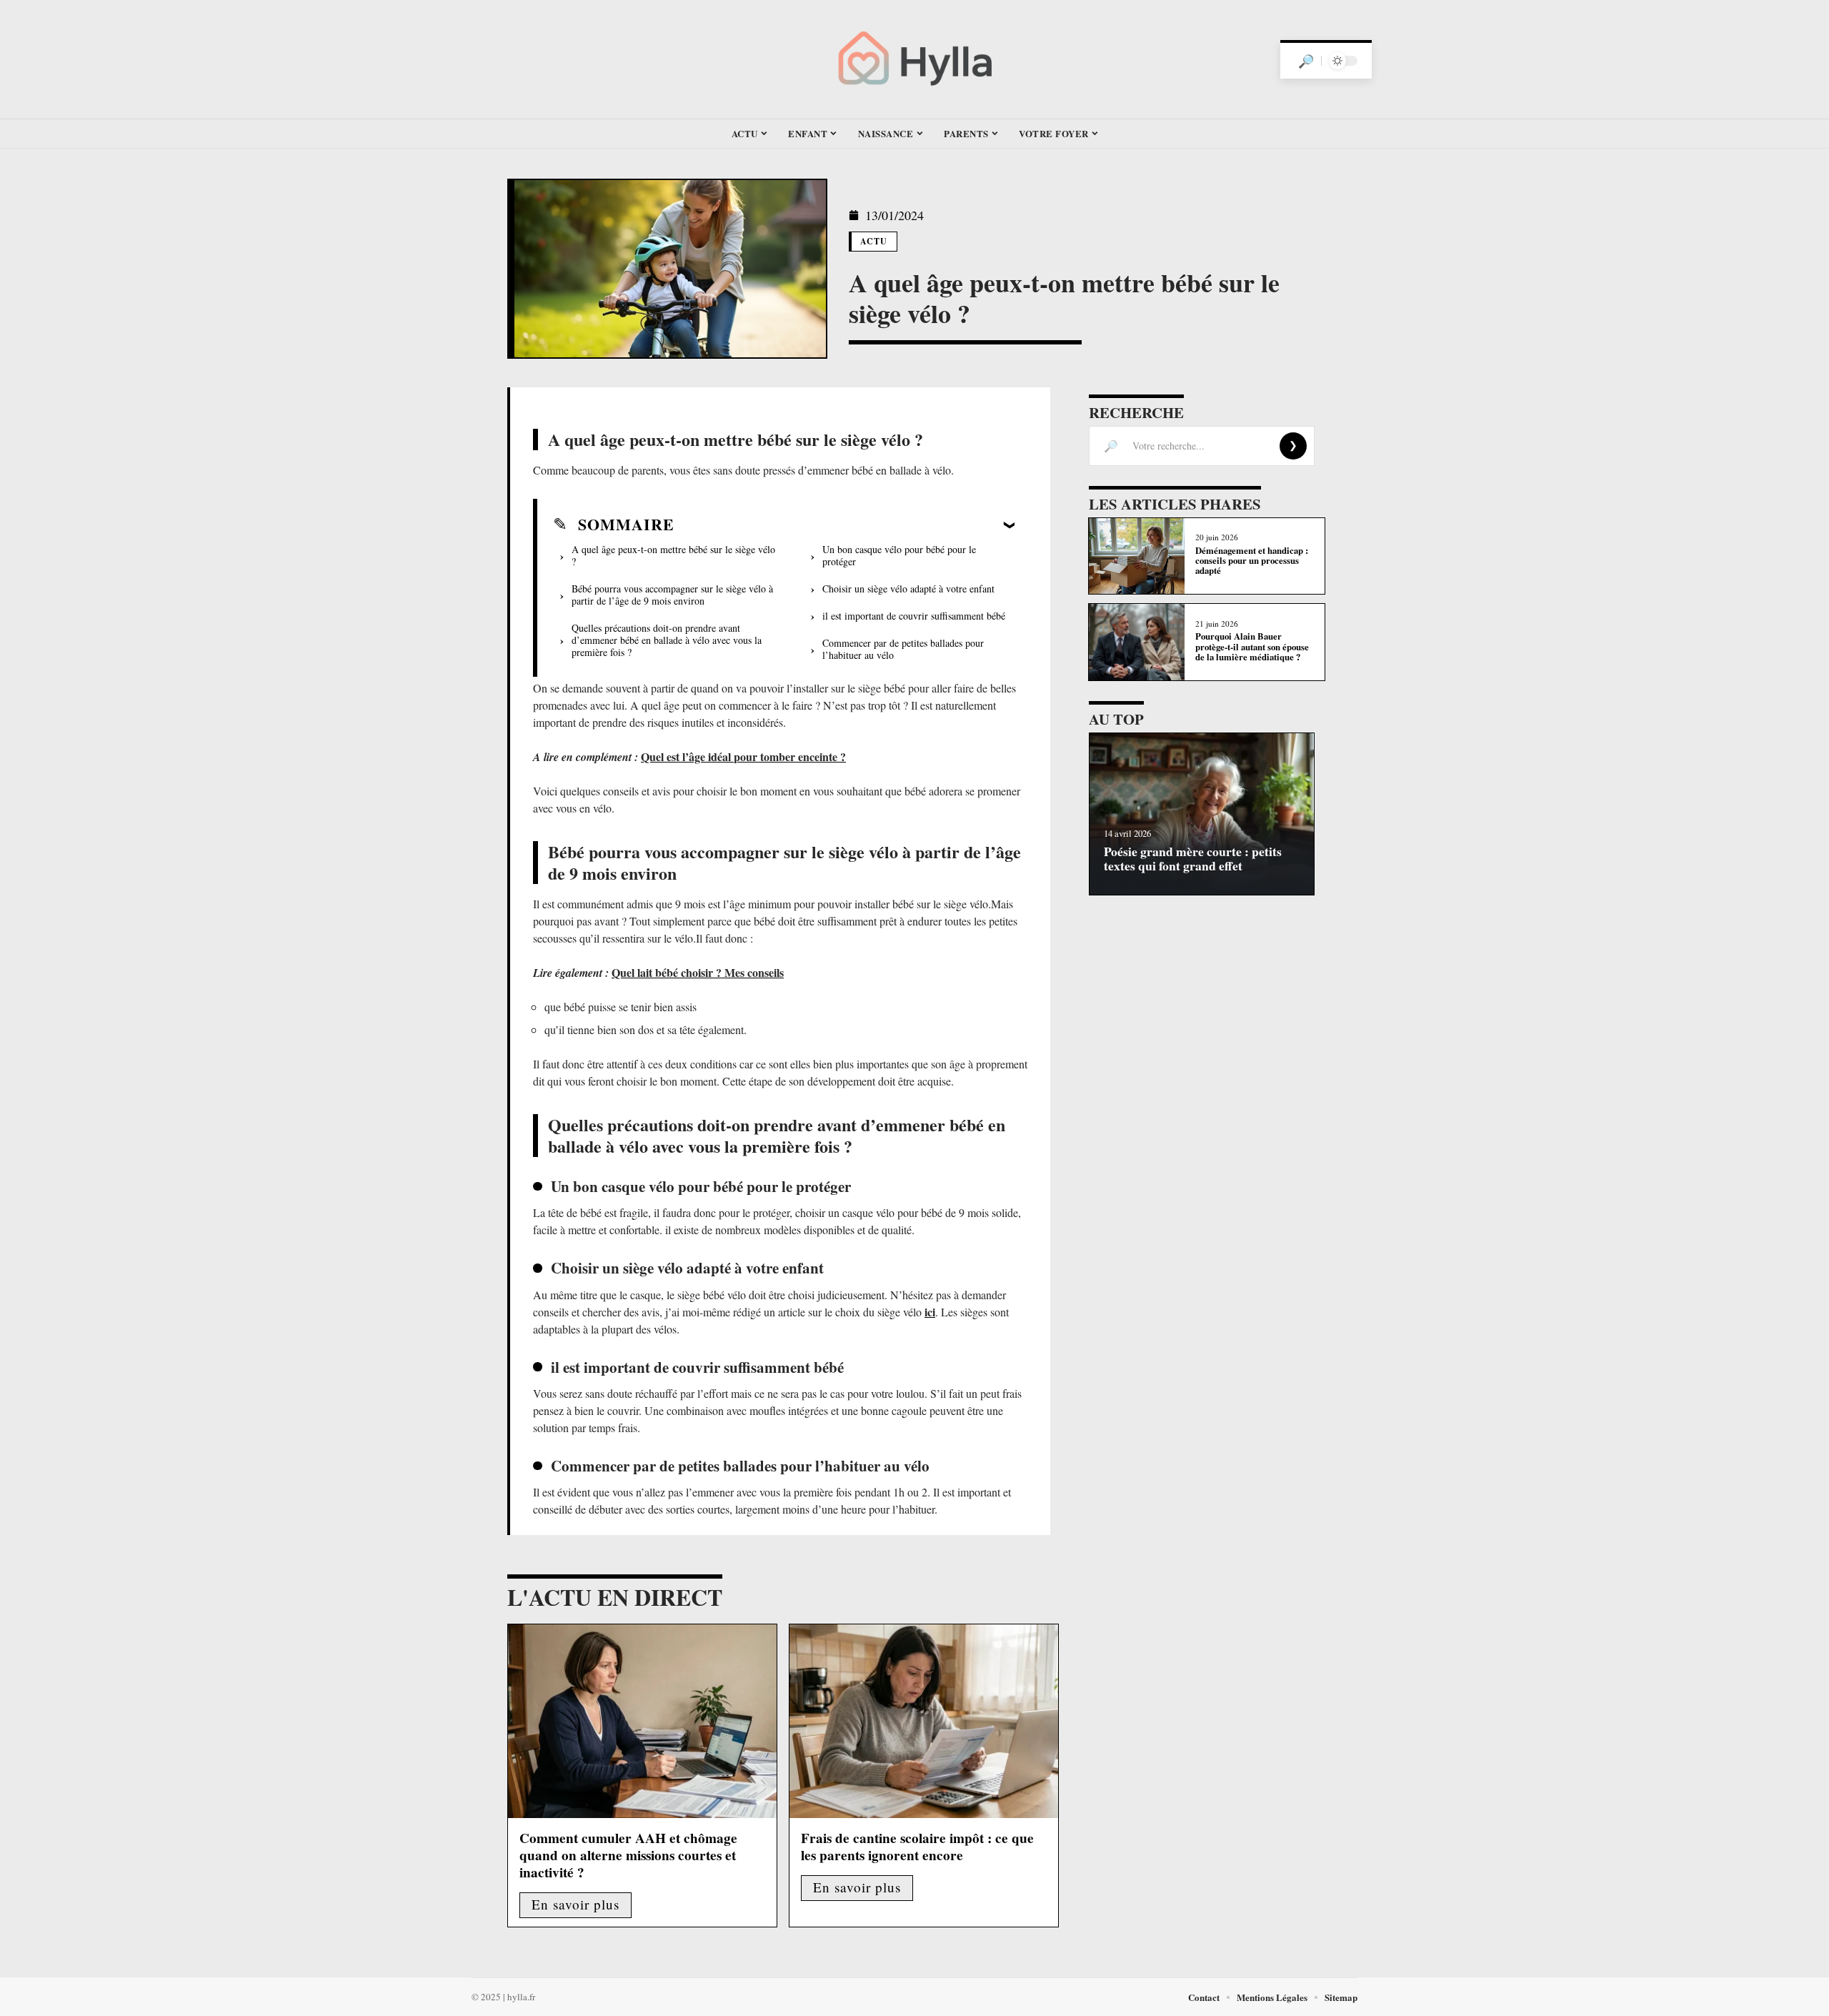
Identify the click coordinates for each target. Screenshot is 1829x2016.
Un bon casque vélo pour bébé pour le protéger (899, 555)
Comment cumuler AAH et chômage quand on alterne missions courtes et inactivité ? (628, 1855)
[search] (1306, 61)
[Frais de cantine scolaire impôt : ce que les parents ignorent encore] (924, 1721)
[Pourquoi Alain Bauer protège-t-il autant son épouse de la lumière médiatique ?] (1136, 642)
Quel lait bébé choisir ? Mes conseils (698, 972)
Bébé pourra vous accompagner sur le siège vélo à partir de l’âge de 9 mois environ (672, 595)
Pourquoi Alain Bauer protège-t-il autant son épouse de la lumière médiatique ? (1252, 646)
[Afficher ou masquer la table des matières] (844, 525)
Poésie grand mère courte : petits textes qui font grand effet (1193, 858)
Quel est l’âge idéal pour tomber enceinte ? (743, 756)
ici (930, 1312)
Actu (874, 241)
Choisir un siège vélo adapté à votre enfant (908, 589)
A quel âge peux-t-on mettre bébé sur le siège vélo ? (673, 555)
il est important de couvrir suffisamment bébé (914, 616)
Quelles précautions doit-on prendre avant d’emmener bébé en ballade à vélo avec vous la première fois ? (667, 640)
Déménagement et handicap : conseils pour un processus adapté (1252, 561)
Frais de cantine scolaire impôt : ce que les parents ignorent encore (917, 1847)
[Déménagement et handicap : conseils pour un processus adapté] (1136, 556)
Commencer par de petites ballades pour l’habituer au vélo (903, 649)
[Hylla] (914, 59)
